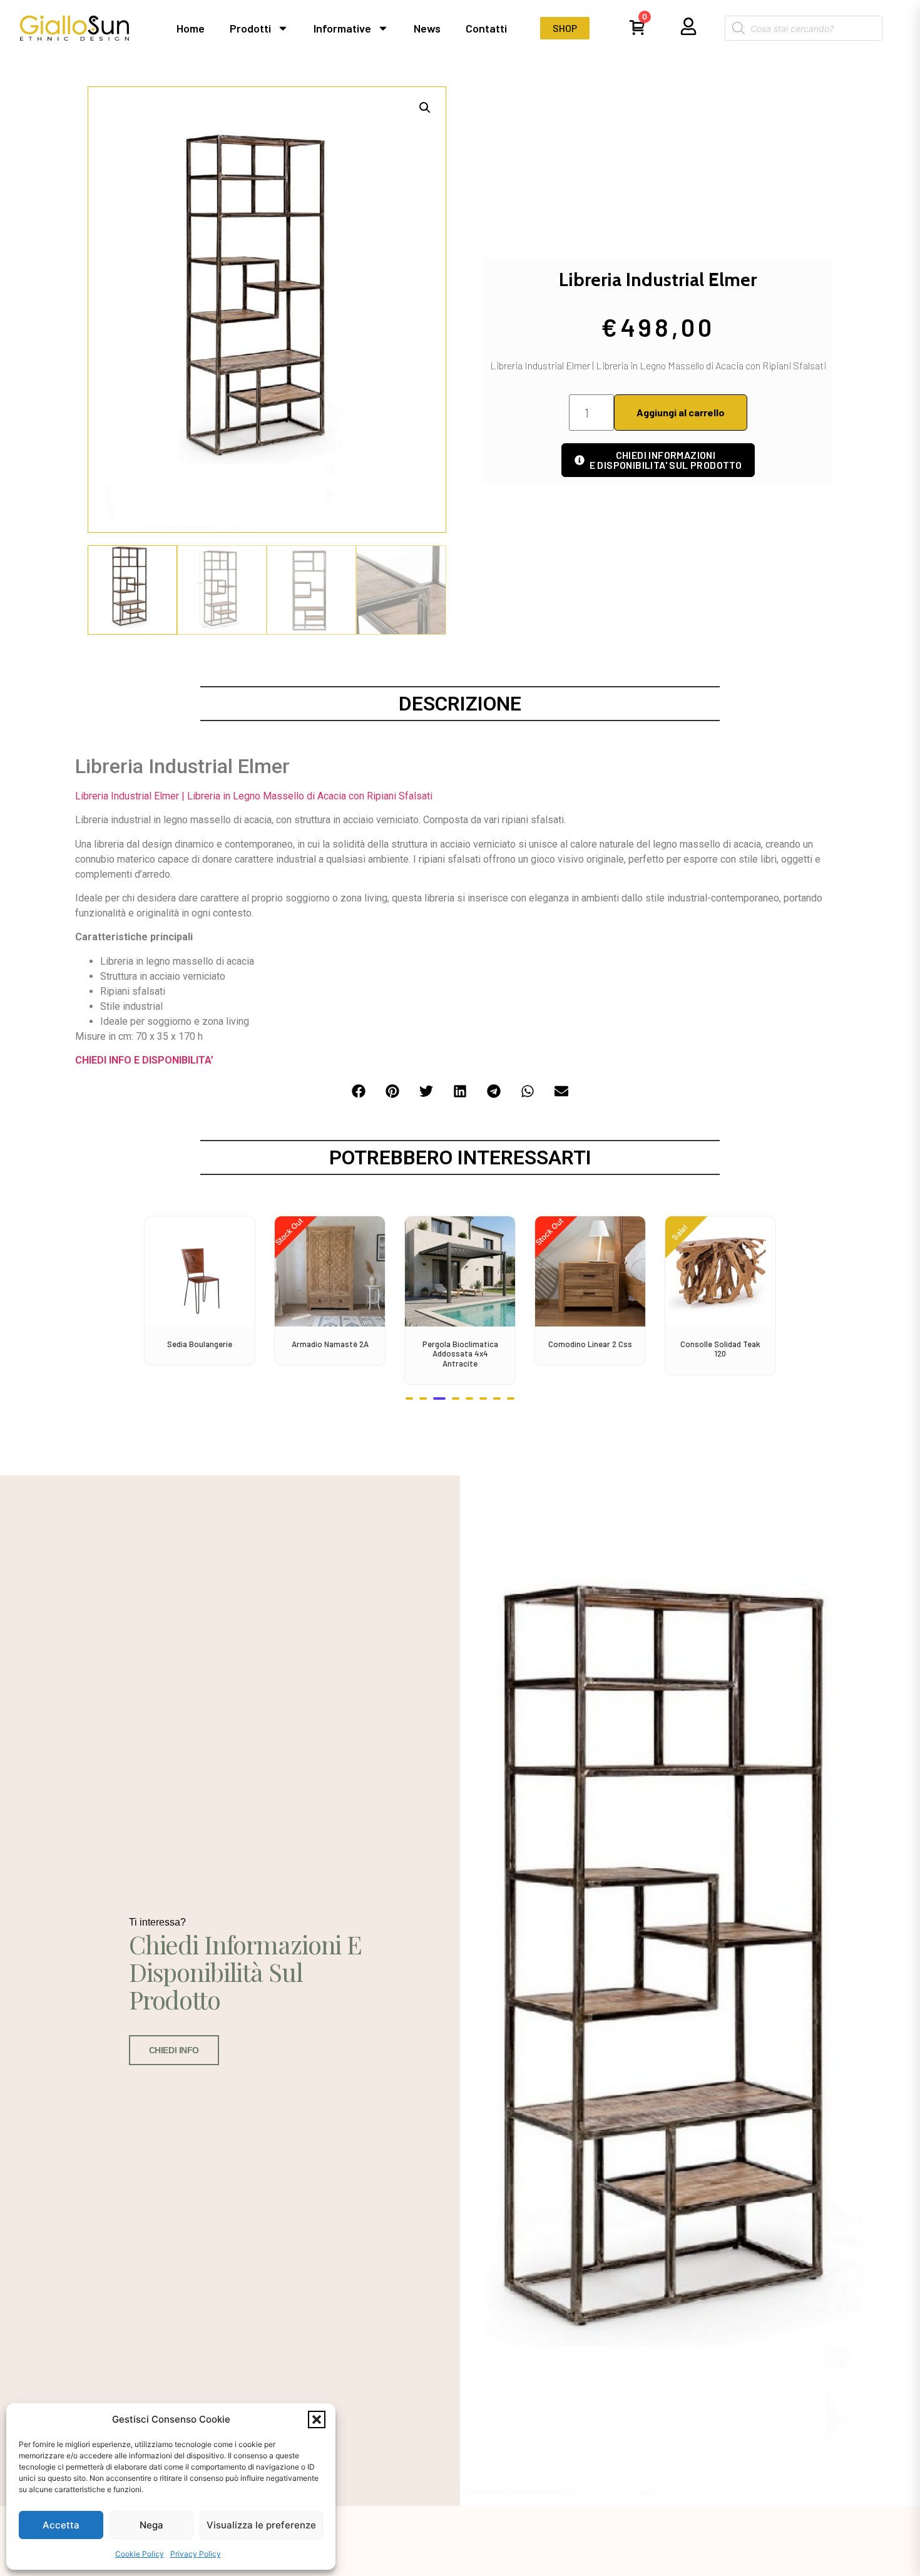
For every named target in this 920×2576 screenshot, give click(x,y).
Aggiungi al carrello (681, 412)
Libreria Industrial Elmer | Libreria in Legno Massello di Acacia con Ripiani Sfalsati (254, 796)
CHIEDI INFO (174, 2050)
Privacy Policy (196, 2554)
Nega (151, 2525)
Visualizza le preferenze (261, 2525)
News (427, 28)
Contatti (486, 28)
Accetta (61, 2525)
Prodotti (250, 28)
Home (191, 28)
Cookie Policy (140, 2554)
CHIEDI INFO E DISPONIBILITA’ (144, 1060)
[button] (317, 2419)
